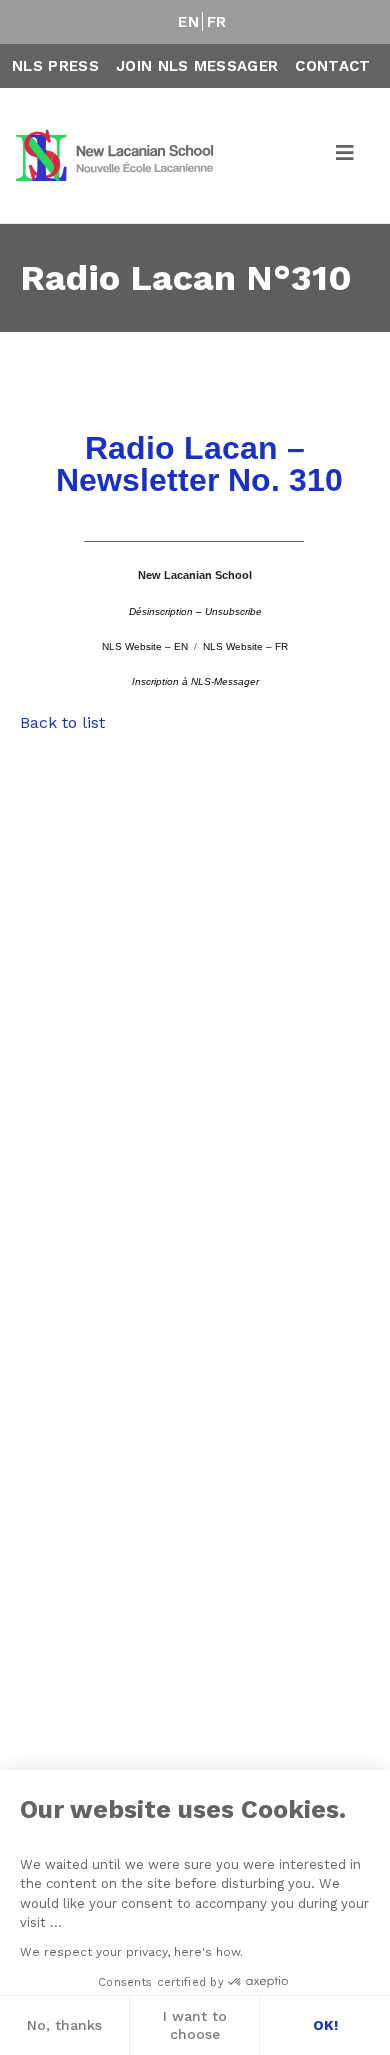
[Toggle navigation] (346, 156)
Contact (332, 66)
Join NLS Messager (197, 66)
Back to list (62, 722)
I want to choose (195, 2025)
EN (188, 22)
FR (217, 22)
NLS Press (55, 66)
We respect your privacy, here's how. (131, 1952)
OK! (325, 2025)
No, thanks (64, 2025)
